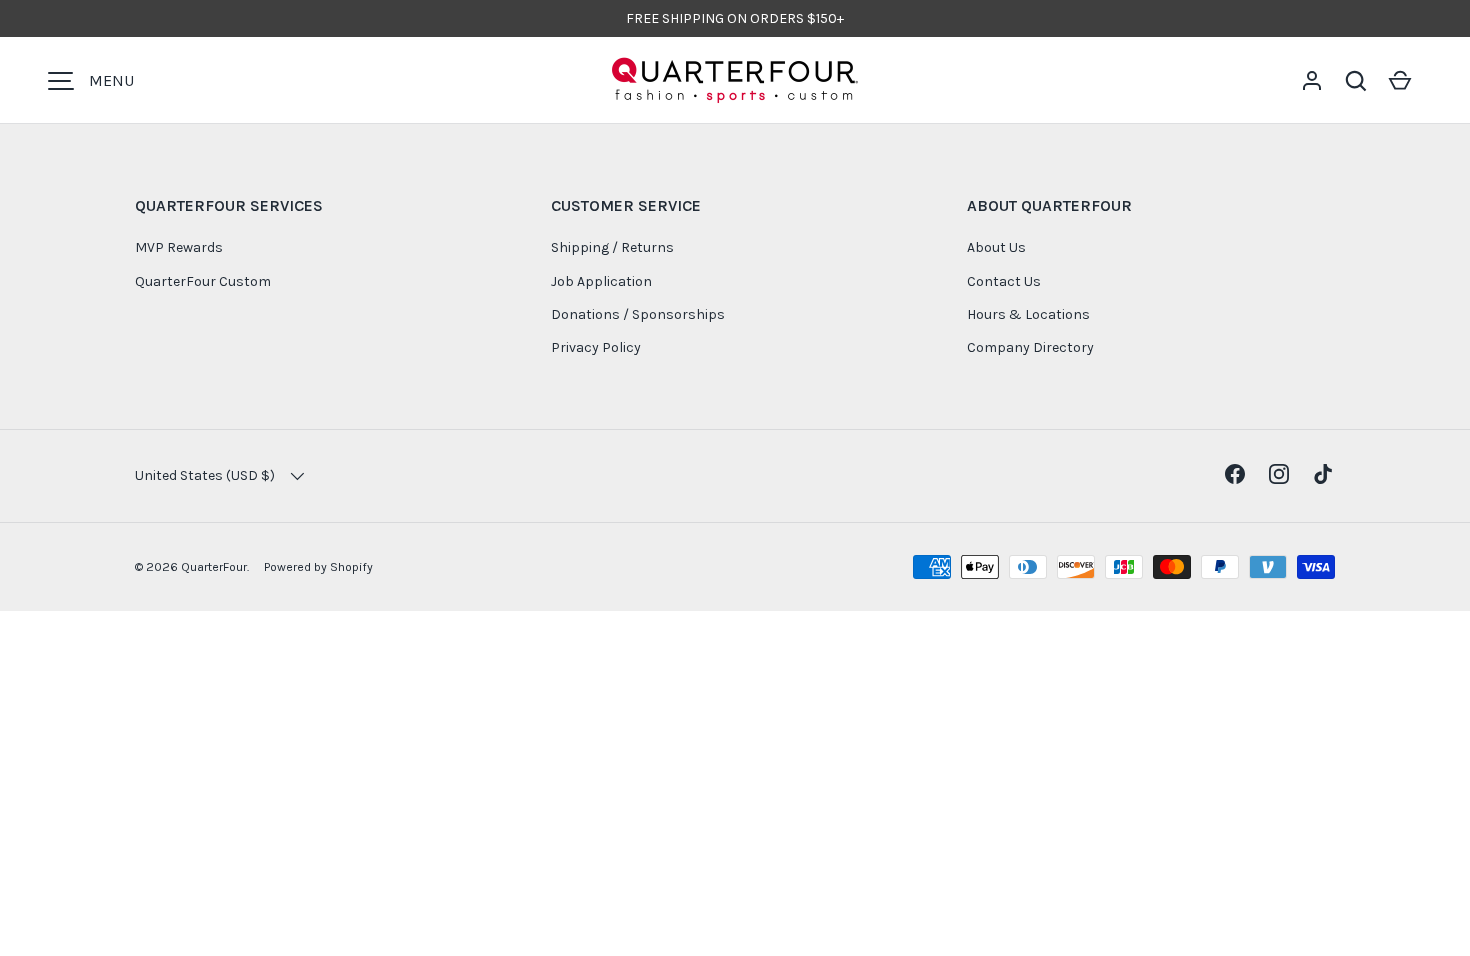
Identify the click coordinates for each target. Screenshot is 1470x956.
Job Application (601, 281)
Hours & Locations (1028, 314)
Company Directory (1030, 347)
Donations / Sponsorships (638, 314)
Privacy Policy (596, 347)
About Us (996, 247)
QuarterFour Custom (203, 281)
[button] (1356, 81)
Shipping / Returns (612, 247)
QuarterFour (214, 567)
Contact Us (1004, 281)
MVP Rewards (179, 247)
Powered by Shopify (318, 567)
